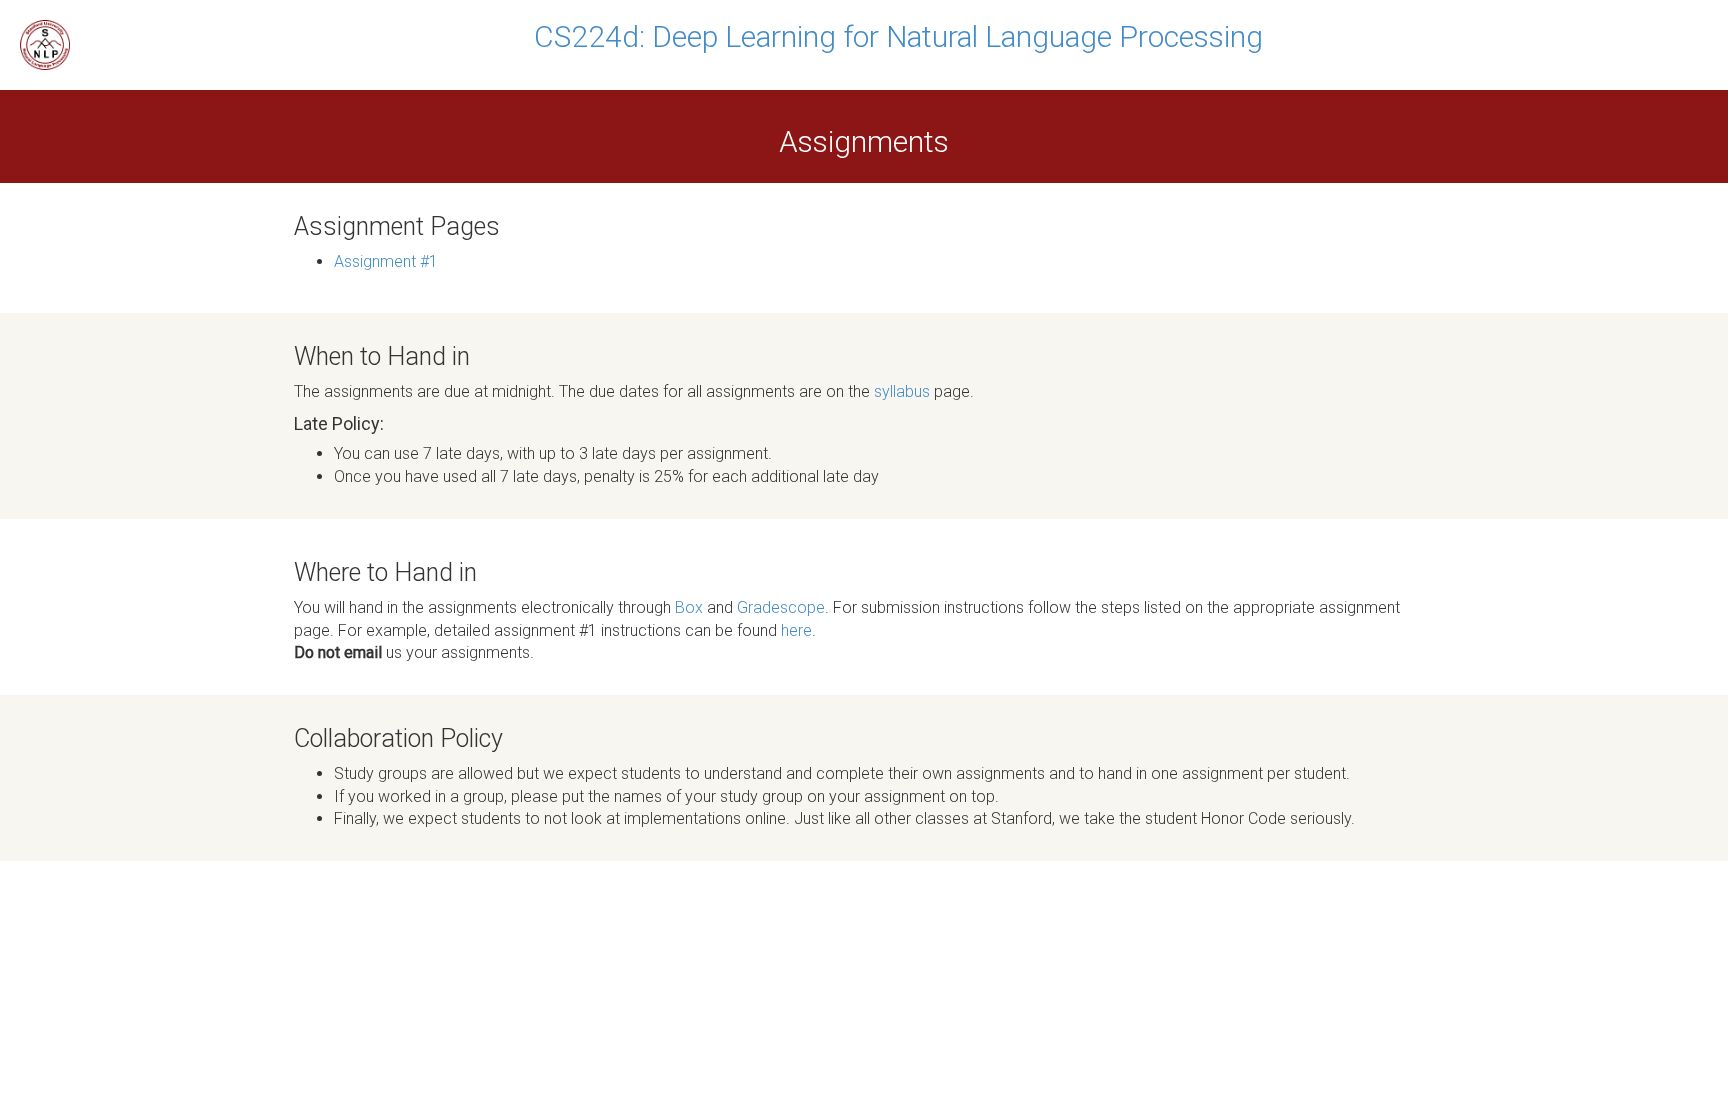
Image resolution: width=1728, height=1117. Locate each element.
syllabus (902, 391)
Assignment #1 (386, 261)
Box (689, 607)
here (796, 630)
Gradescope (781, 607)
